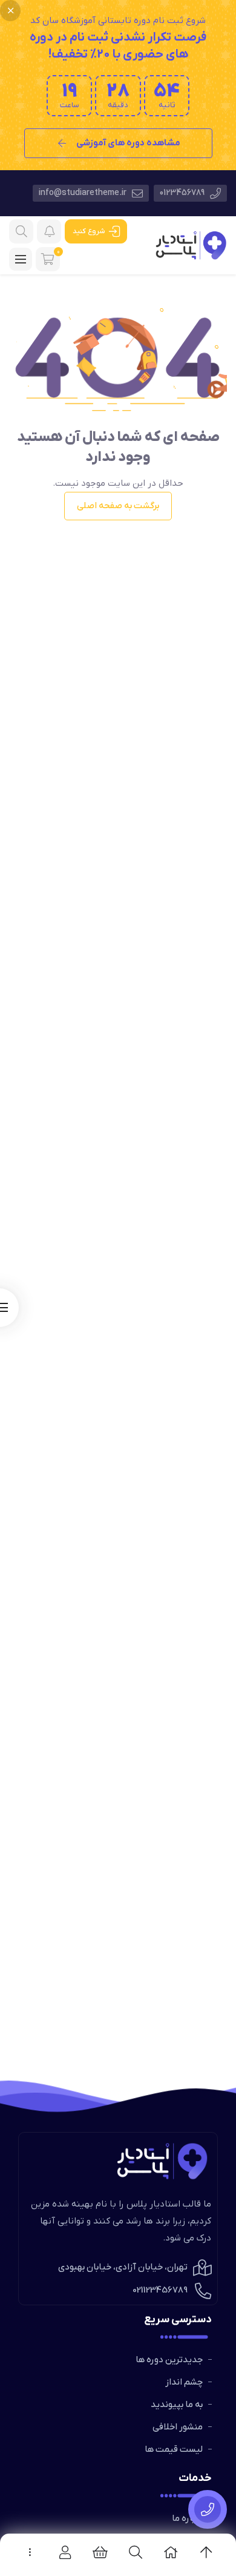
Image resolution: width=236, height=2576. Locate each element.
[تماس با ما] (208, 2509)
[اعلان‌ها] (49, 231)
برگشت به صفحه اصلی (118, 506)
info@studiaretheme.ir (84, 193)
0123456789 (183, 193)
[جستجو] (21, 231)
